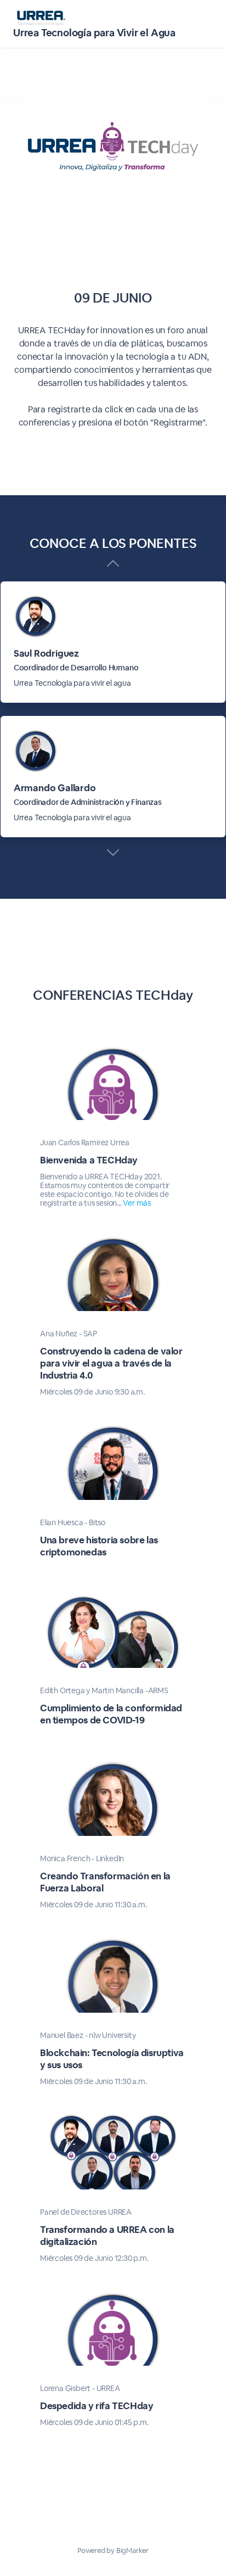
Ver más (137, 1203)
